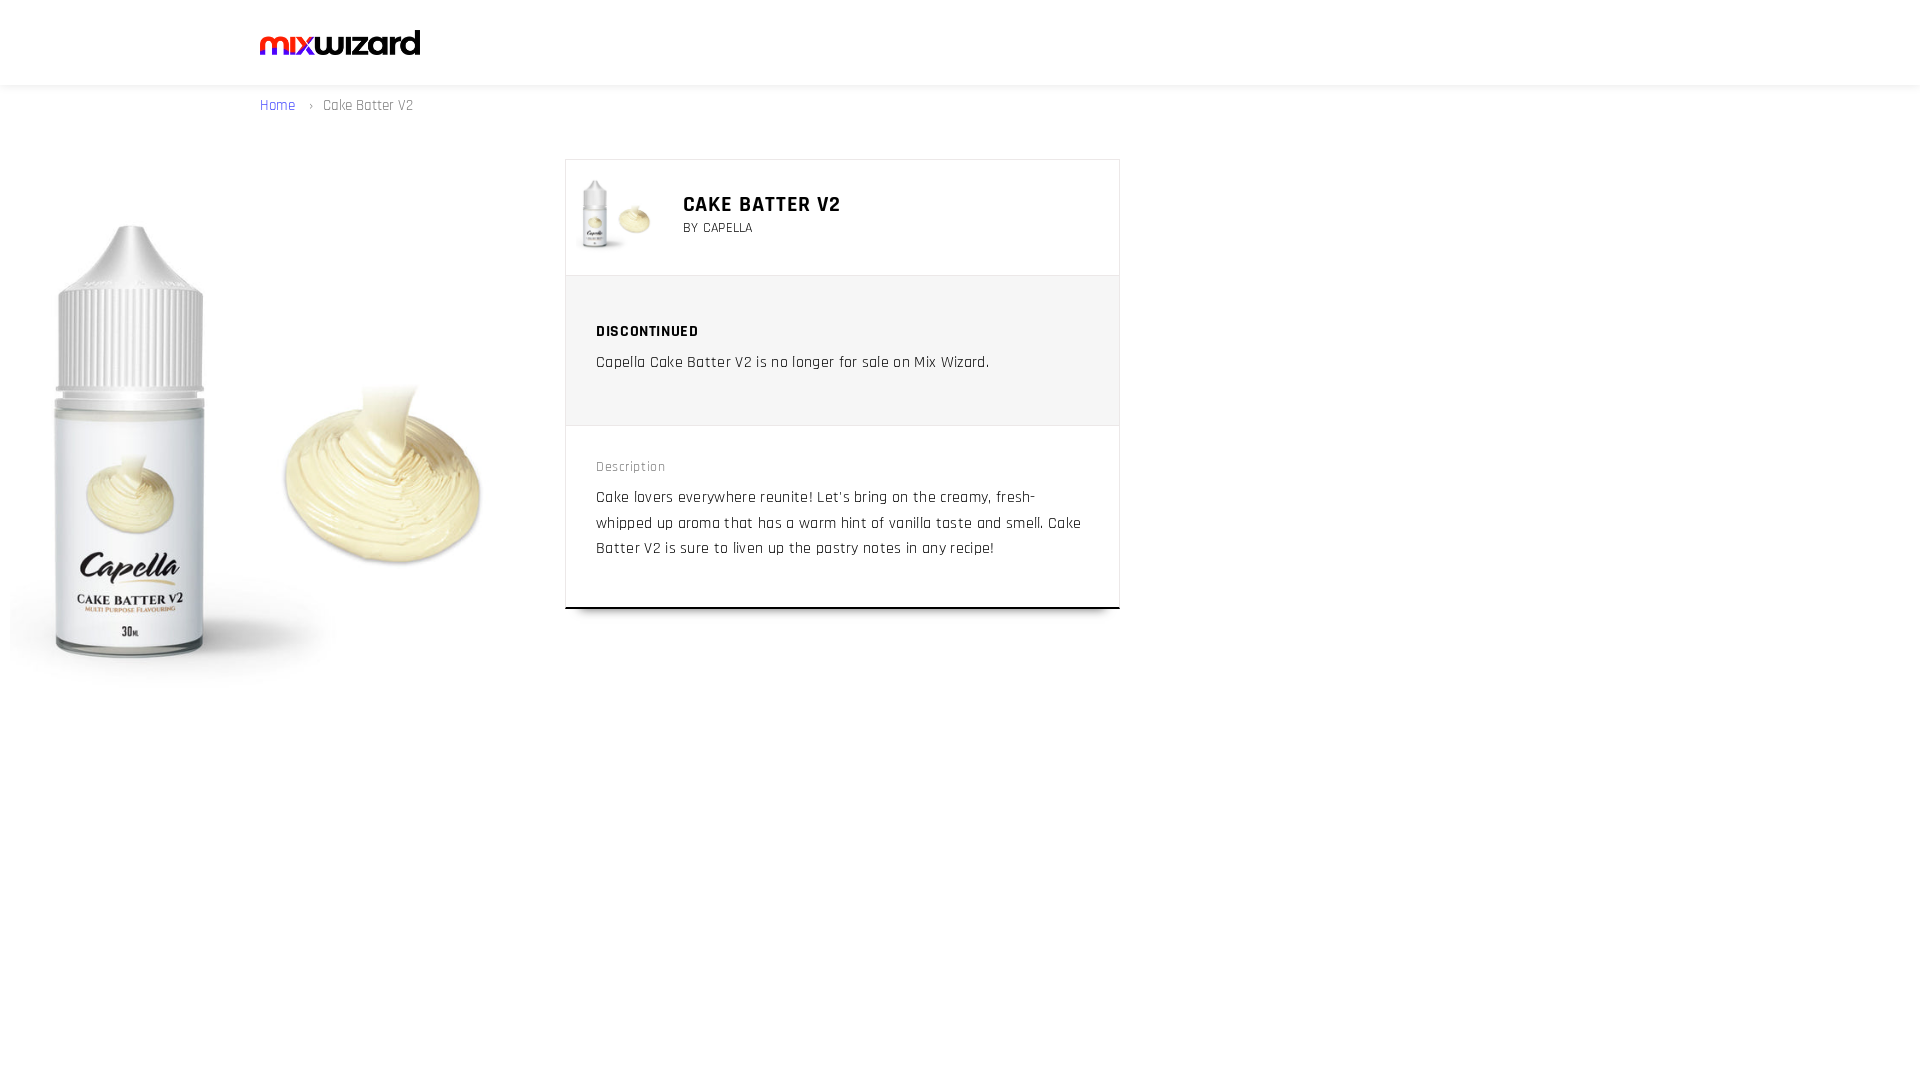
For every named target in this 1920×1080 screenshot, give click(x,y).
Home (279, 105)
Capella (728, 228)
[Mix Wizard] (340, 42)
